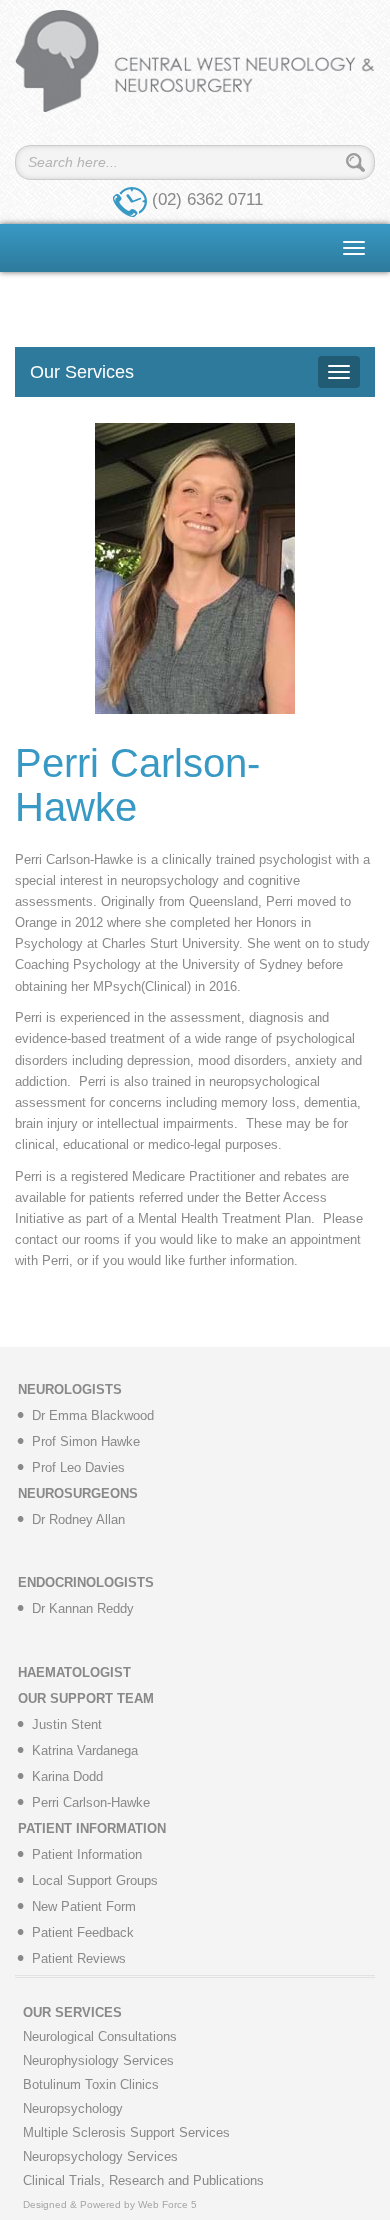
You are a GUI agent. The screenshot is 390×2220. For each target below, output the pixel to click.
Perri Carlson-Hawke (91, 1802)
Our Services (82, 372)
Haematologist (74, 1672)
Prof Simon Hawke (86, 1441)
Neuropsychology (73, 2108)
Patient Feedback (83, 1932)
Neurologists (70, 1389)
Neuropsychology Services (100, 2156)
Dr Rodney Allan (78, 1519)
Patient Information (92, 1828)
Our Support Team (86, 1698)
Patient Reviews (79, 1958)
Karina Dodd (67, 1776)
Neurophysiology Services (98, 2060)
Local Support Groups (95, 1880)
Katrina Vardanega (85, 1750)
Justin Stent (67, 1724)
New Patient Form (84, 1906)
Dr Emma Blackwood (93, 1415)
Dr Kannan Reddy (83, 1608)
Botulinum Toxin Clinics (91, 2084)
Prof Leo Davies (78, 1467)
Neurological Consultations (100, 2036)
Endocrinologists (86, 1582)
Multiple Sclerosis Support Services (126, 2132)
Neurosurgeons (78, 1493)
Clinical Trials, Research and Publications (143, 2180)
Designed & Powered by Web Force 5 (110, 2204)
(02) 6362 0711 (207, 199)
